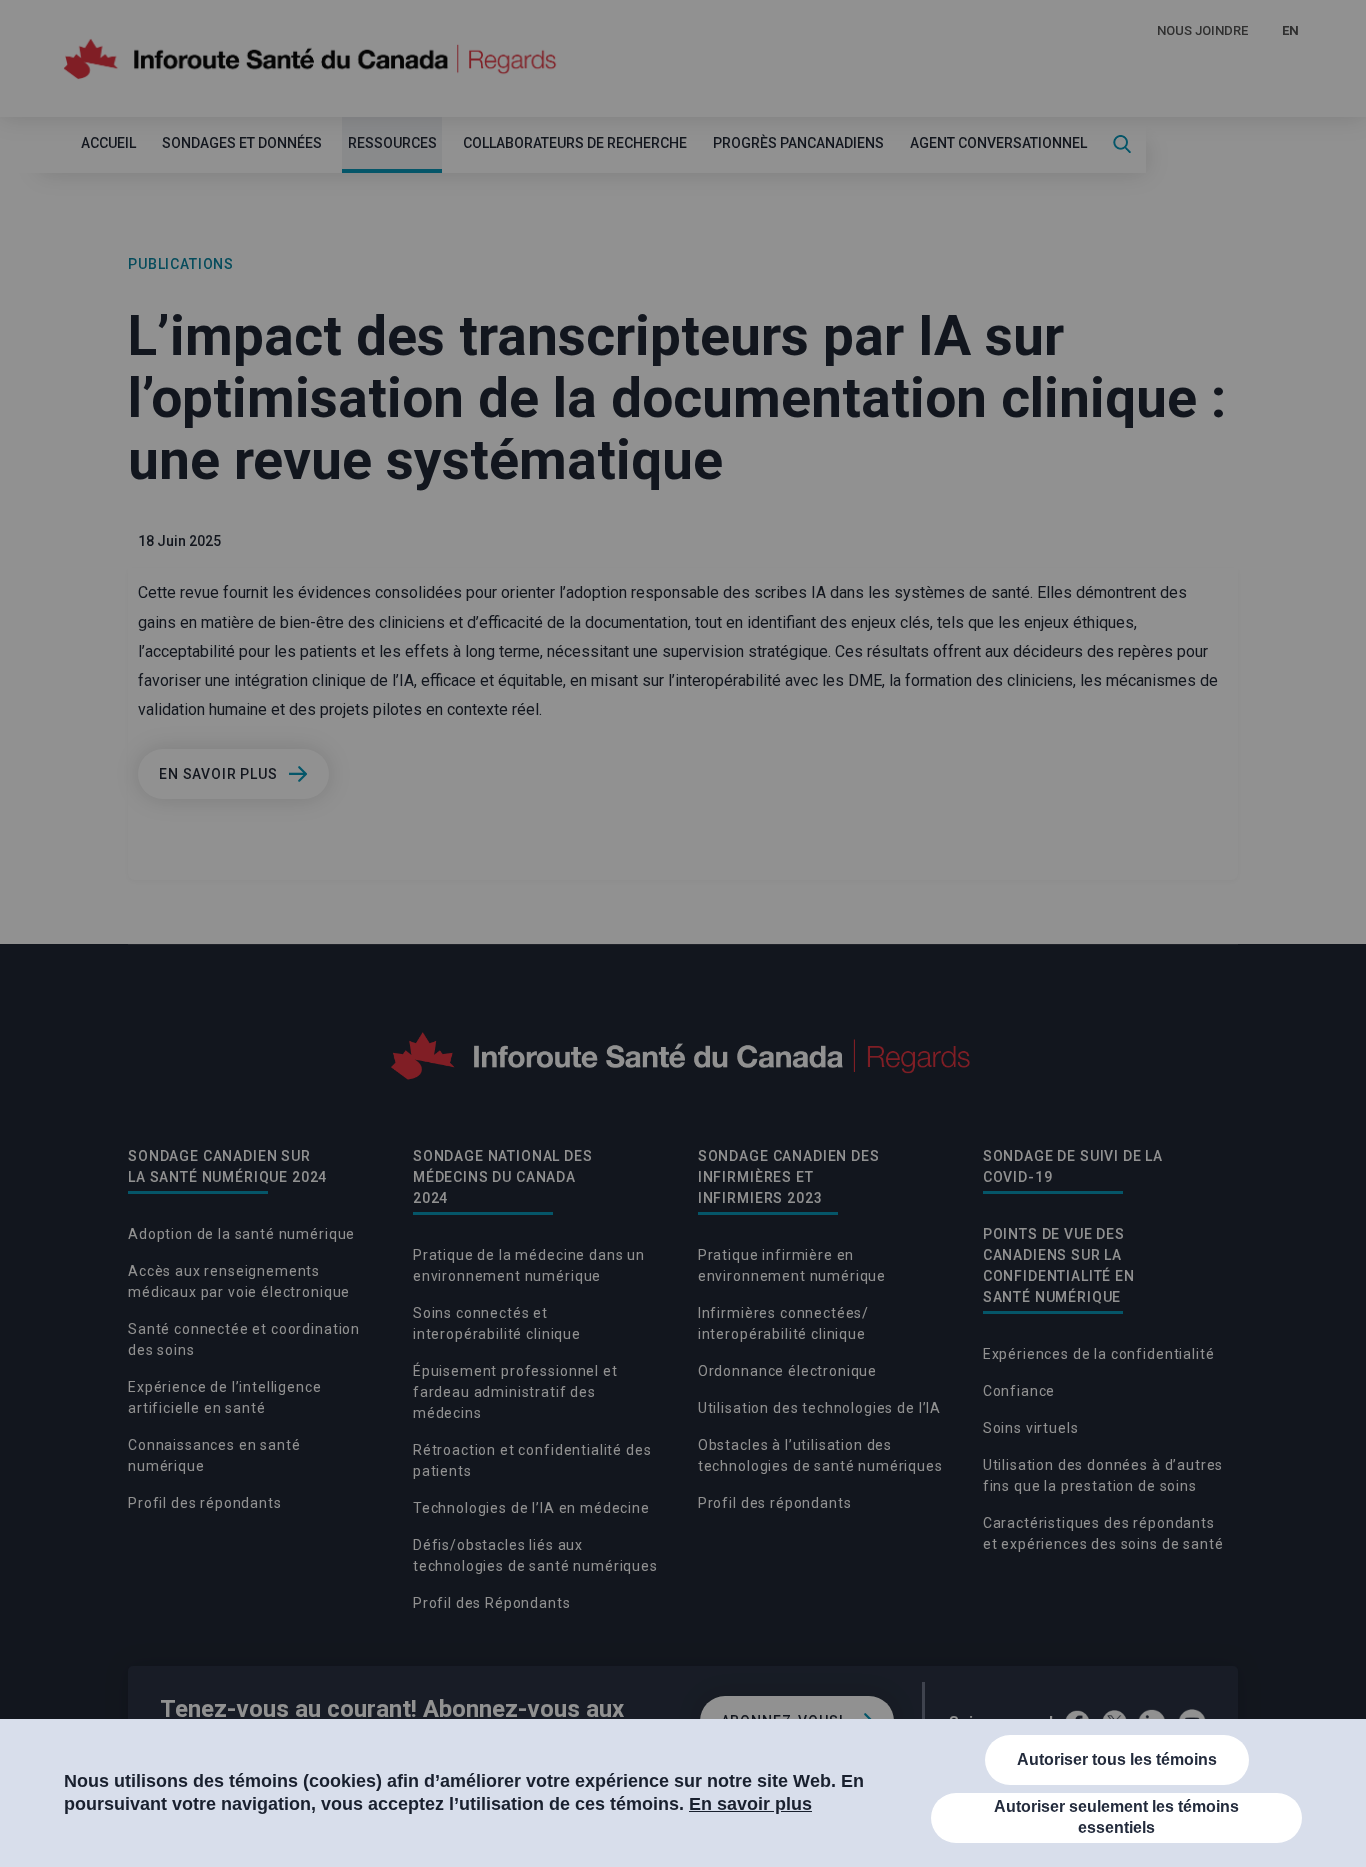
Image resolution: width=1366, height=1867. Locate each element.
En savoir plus (750, 1804)
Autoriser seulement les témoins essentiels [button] (1116, 1817)
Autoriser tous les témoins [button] (1117, 1759)
